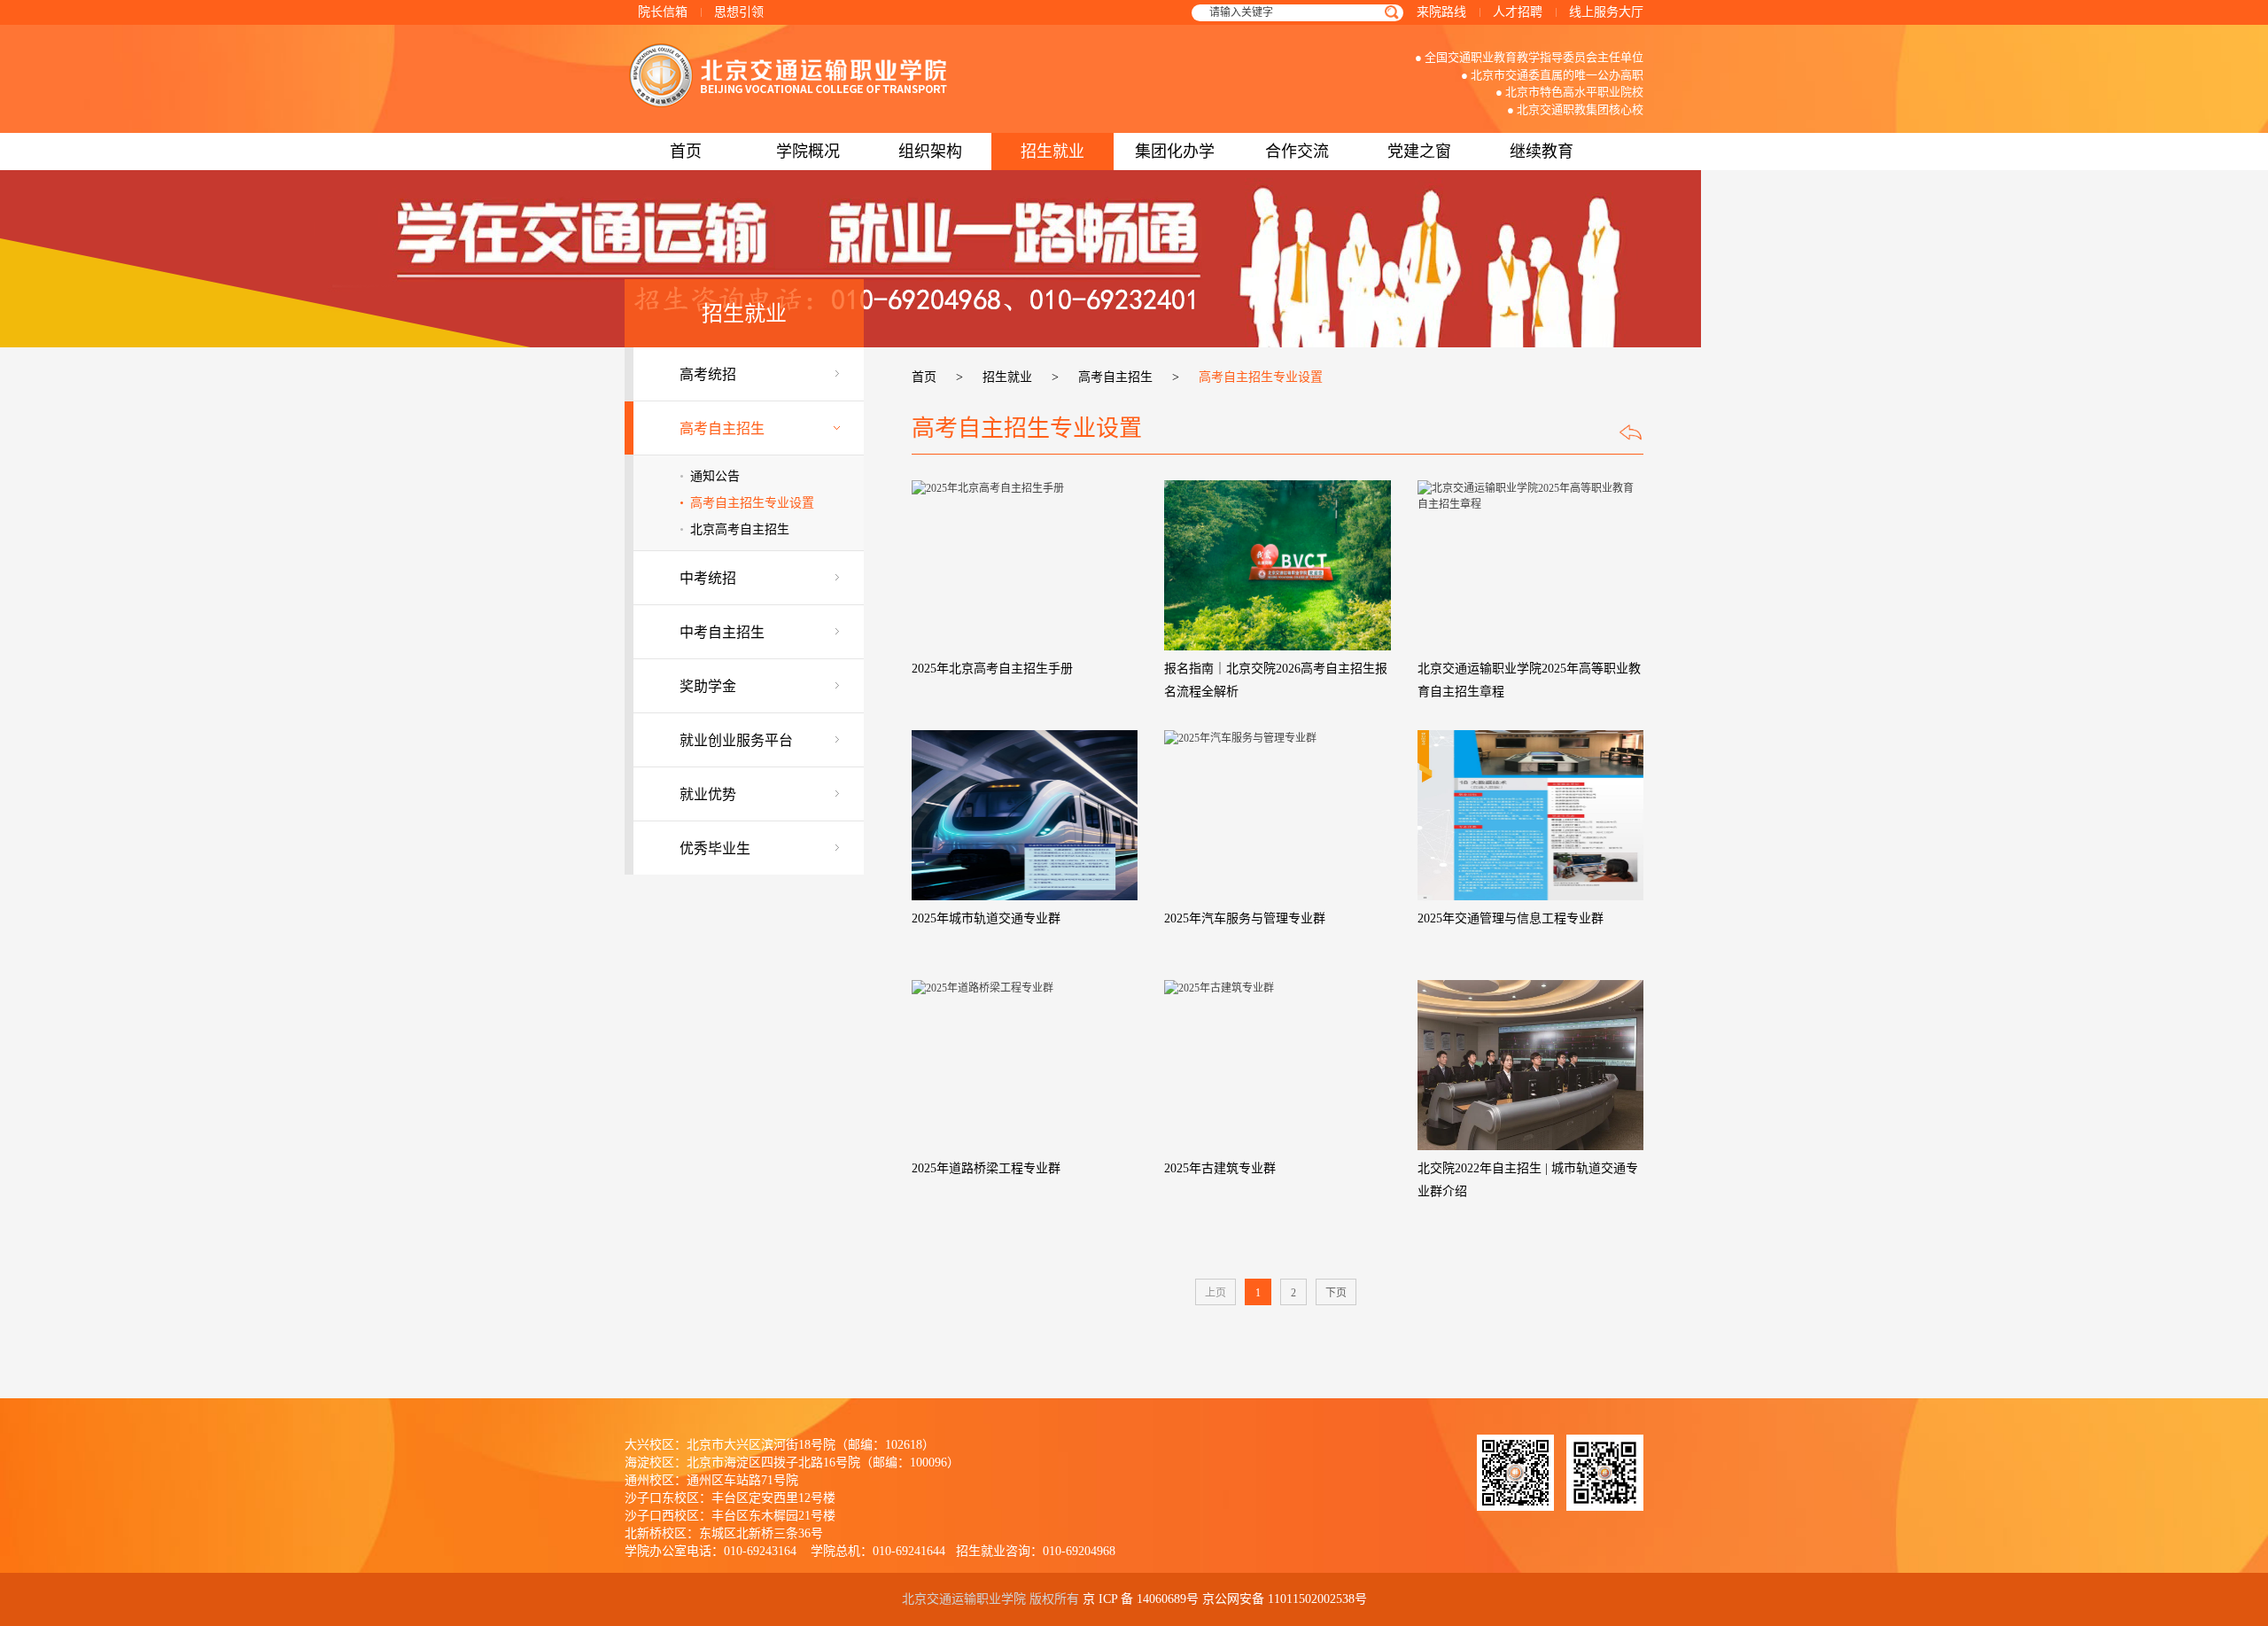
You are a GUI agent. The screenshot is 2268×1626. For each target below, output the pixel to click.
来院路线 (1441, 12)
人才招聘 (1518, 12)
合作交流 (1297, 152)
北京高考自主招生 (740, 529)
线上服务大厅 (1606, 12)
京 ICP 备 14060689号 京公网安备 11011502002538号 (1225, 1599)
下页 (1336, 1293)
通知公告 (715, 476)
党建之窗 (1419, 152)
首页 (686, 152)
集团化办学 (1175, 152)
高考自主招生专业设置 (752, 503)
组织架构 (930, 152)
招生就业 (1052, 152)
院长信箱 (663, 12)
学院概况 (808, 152)
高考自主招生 (1115, 377)
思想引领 (739, 12)
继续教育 (1542, 152)
